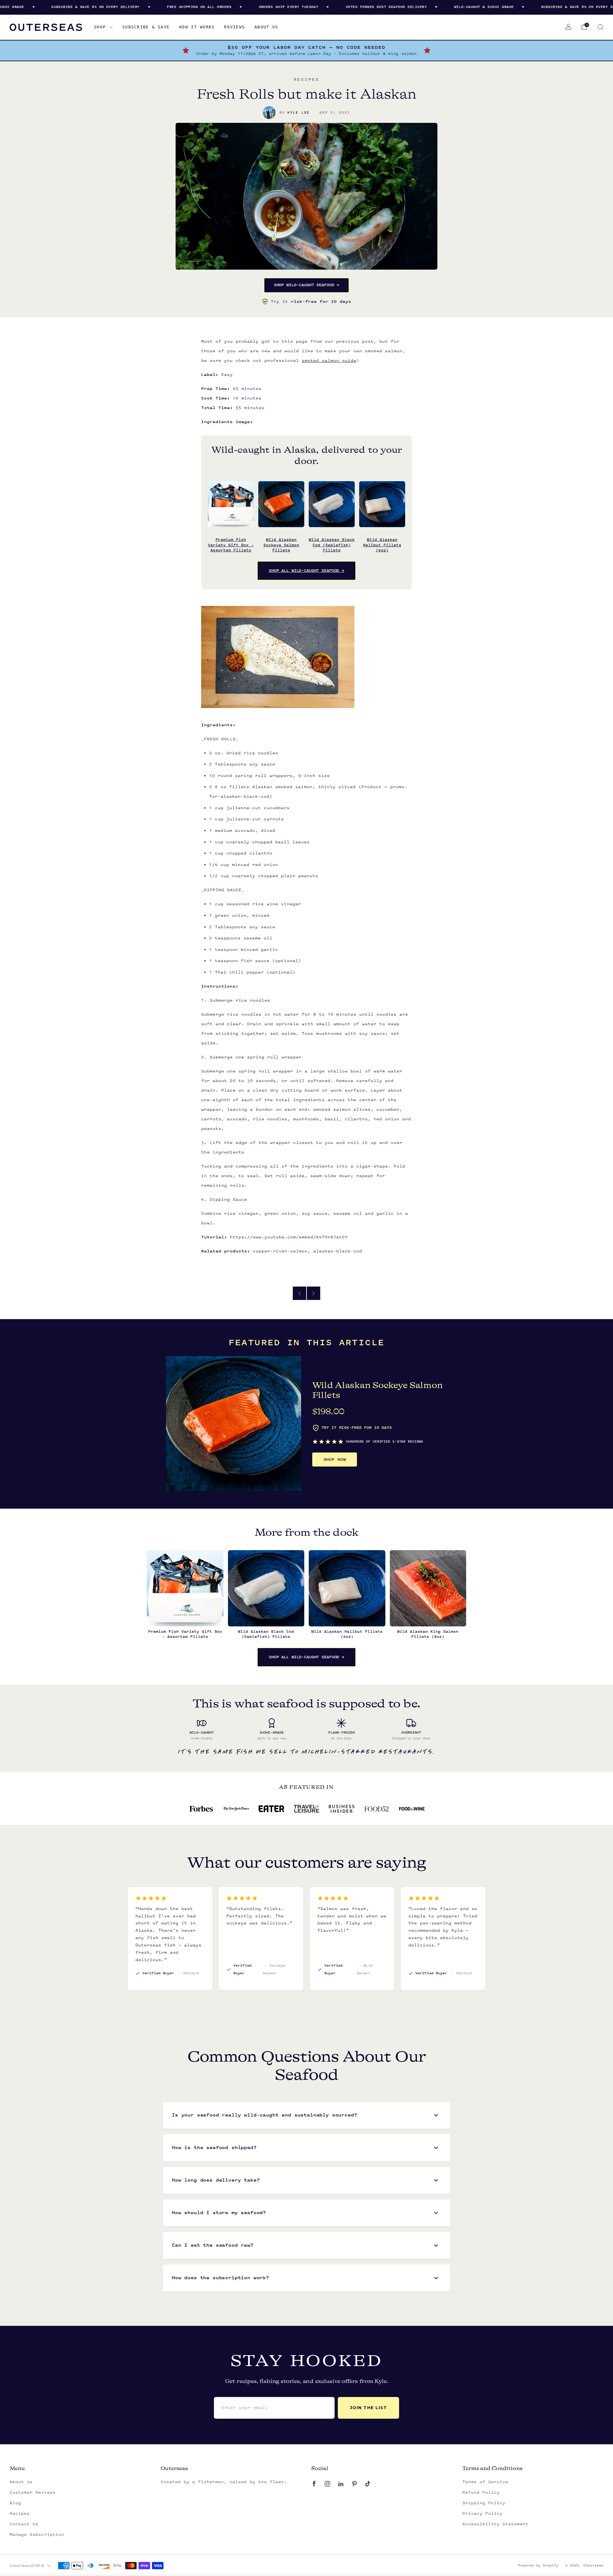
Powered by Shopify (538, 2565)
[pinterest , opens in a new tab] (354, 2484)
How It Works (197, 27)
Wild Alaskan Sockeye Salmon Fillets (281, 545)
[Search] (600, 27)
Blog (15, 2503)
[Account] (568, 27)
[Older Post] (299, 1293)
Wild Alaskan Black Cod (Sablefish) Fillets (332, 545)
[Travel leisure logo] (306, 1809)
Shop (100, 27)
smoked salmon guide (329, 361)
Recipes (20, 2513)
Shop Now (335, 1460)
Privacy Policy (482, 2513)
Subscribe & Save (146, 27)
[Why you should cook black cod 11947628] (412, 1809)
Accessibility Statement (495, 2524)
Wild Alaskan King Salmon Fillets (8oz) (428, 1634)
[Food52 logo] (377, 1809)
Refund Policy (481, 2492)
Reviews (235, 27)
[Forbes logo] (201, 1809)
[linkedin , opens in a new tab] (341, 2484)
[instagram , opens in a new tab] (327, 2484)
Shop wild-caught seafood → (307, 285)
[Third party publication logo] (236, 1809)
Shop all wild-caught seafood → (306, 571)
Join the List (368, 2408)
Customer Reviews (33, 2492)
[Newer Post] (314, 1293)
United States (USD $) (27, 2565)
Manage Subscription (37, 2535)
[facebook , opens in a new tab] (314, 2484)
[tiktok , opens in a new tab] (367, 2484)
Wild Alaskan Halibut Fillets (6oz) (382, 545)
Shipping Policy (484, 2503)
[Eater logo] (271, 1809)
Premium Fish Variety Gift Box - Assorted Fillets (231, 545)
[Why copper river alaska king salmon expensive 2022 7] (342, 1809)
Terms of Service (485, 2482)
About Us (266, 27)
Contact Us (24, 2524)
